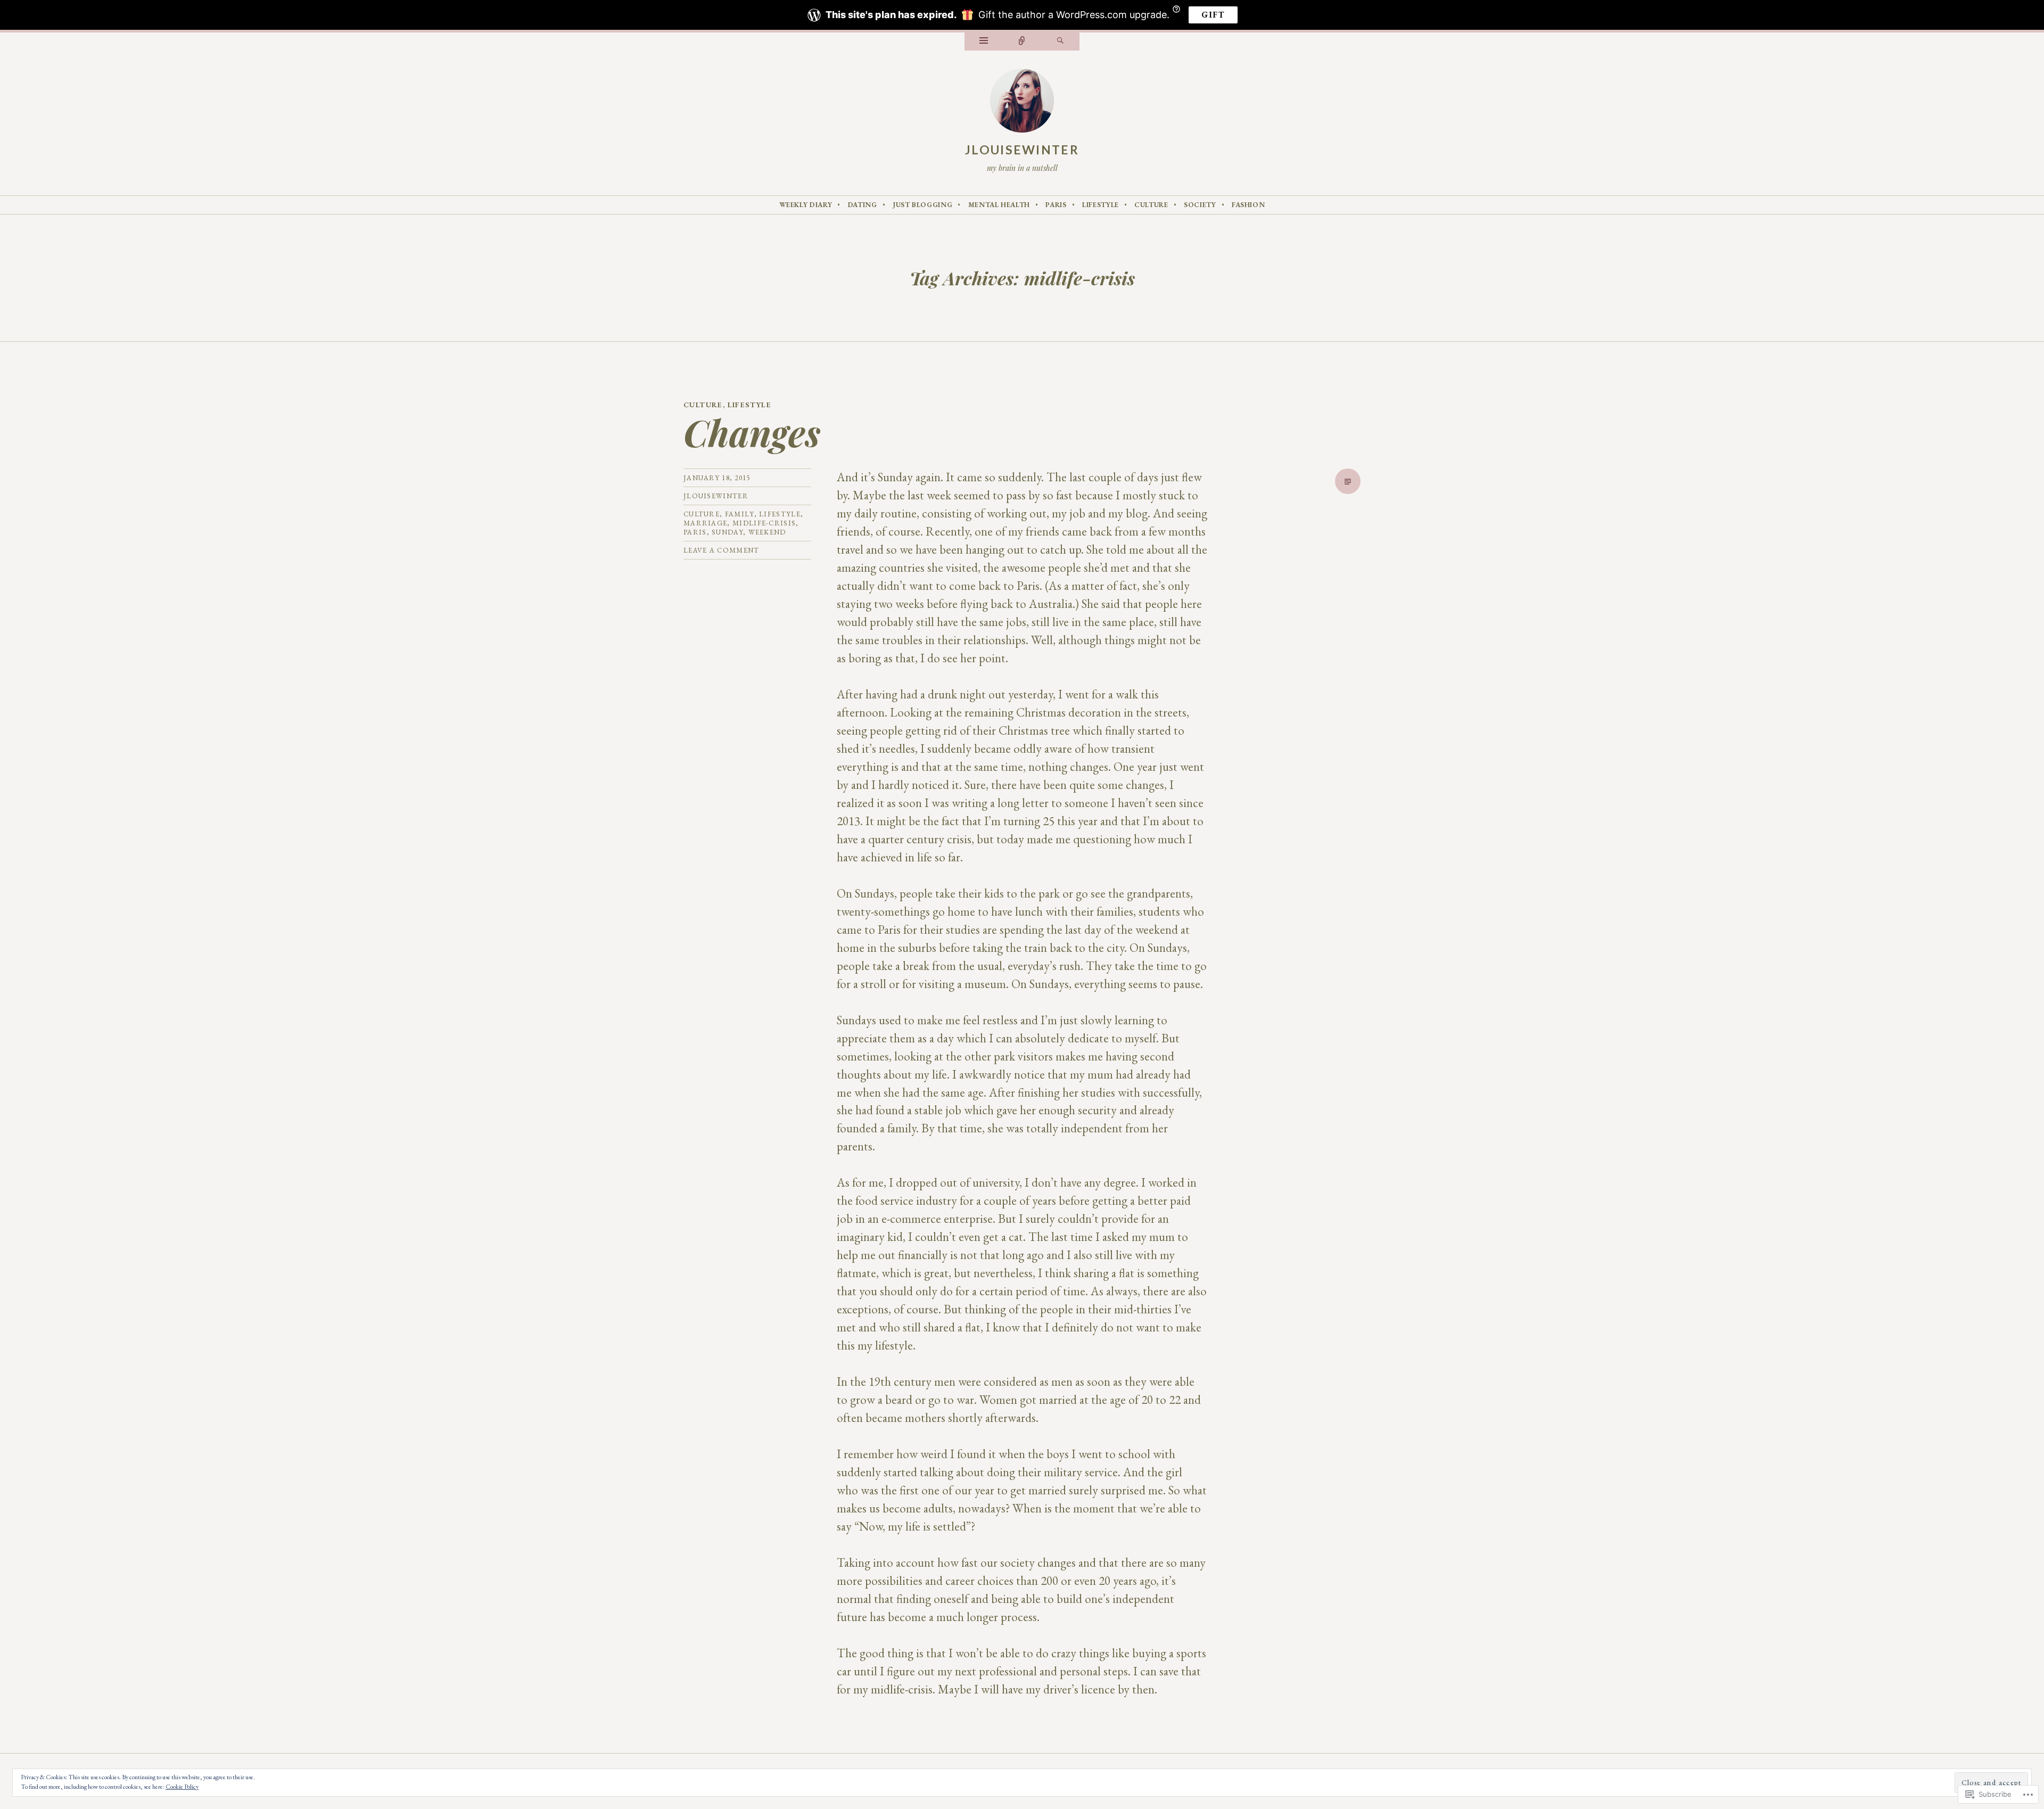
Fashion (1248, 205)
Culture (1151, 205)
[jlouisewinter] (1022, 103)
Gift (1213, 15)
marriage (705, 523)
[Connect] (1022, 42)
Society (1200, 205)
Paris (1056, 205)
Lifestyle (1101, 205)
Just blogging (922, 205)
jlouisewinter (1022, 150)
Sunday (727, 532)
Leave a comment (722, 550)
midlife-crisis (764, 523)
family (740, 514)
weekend (767, 532)
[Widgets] (984, 42)
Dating (863, 205)
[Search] (1060, 42)
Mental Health (999, 205)
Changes (752, 432)
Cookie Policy (182, 1787)
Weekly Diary (806, 205)
